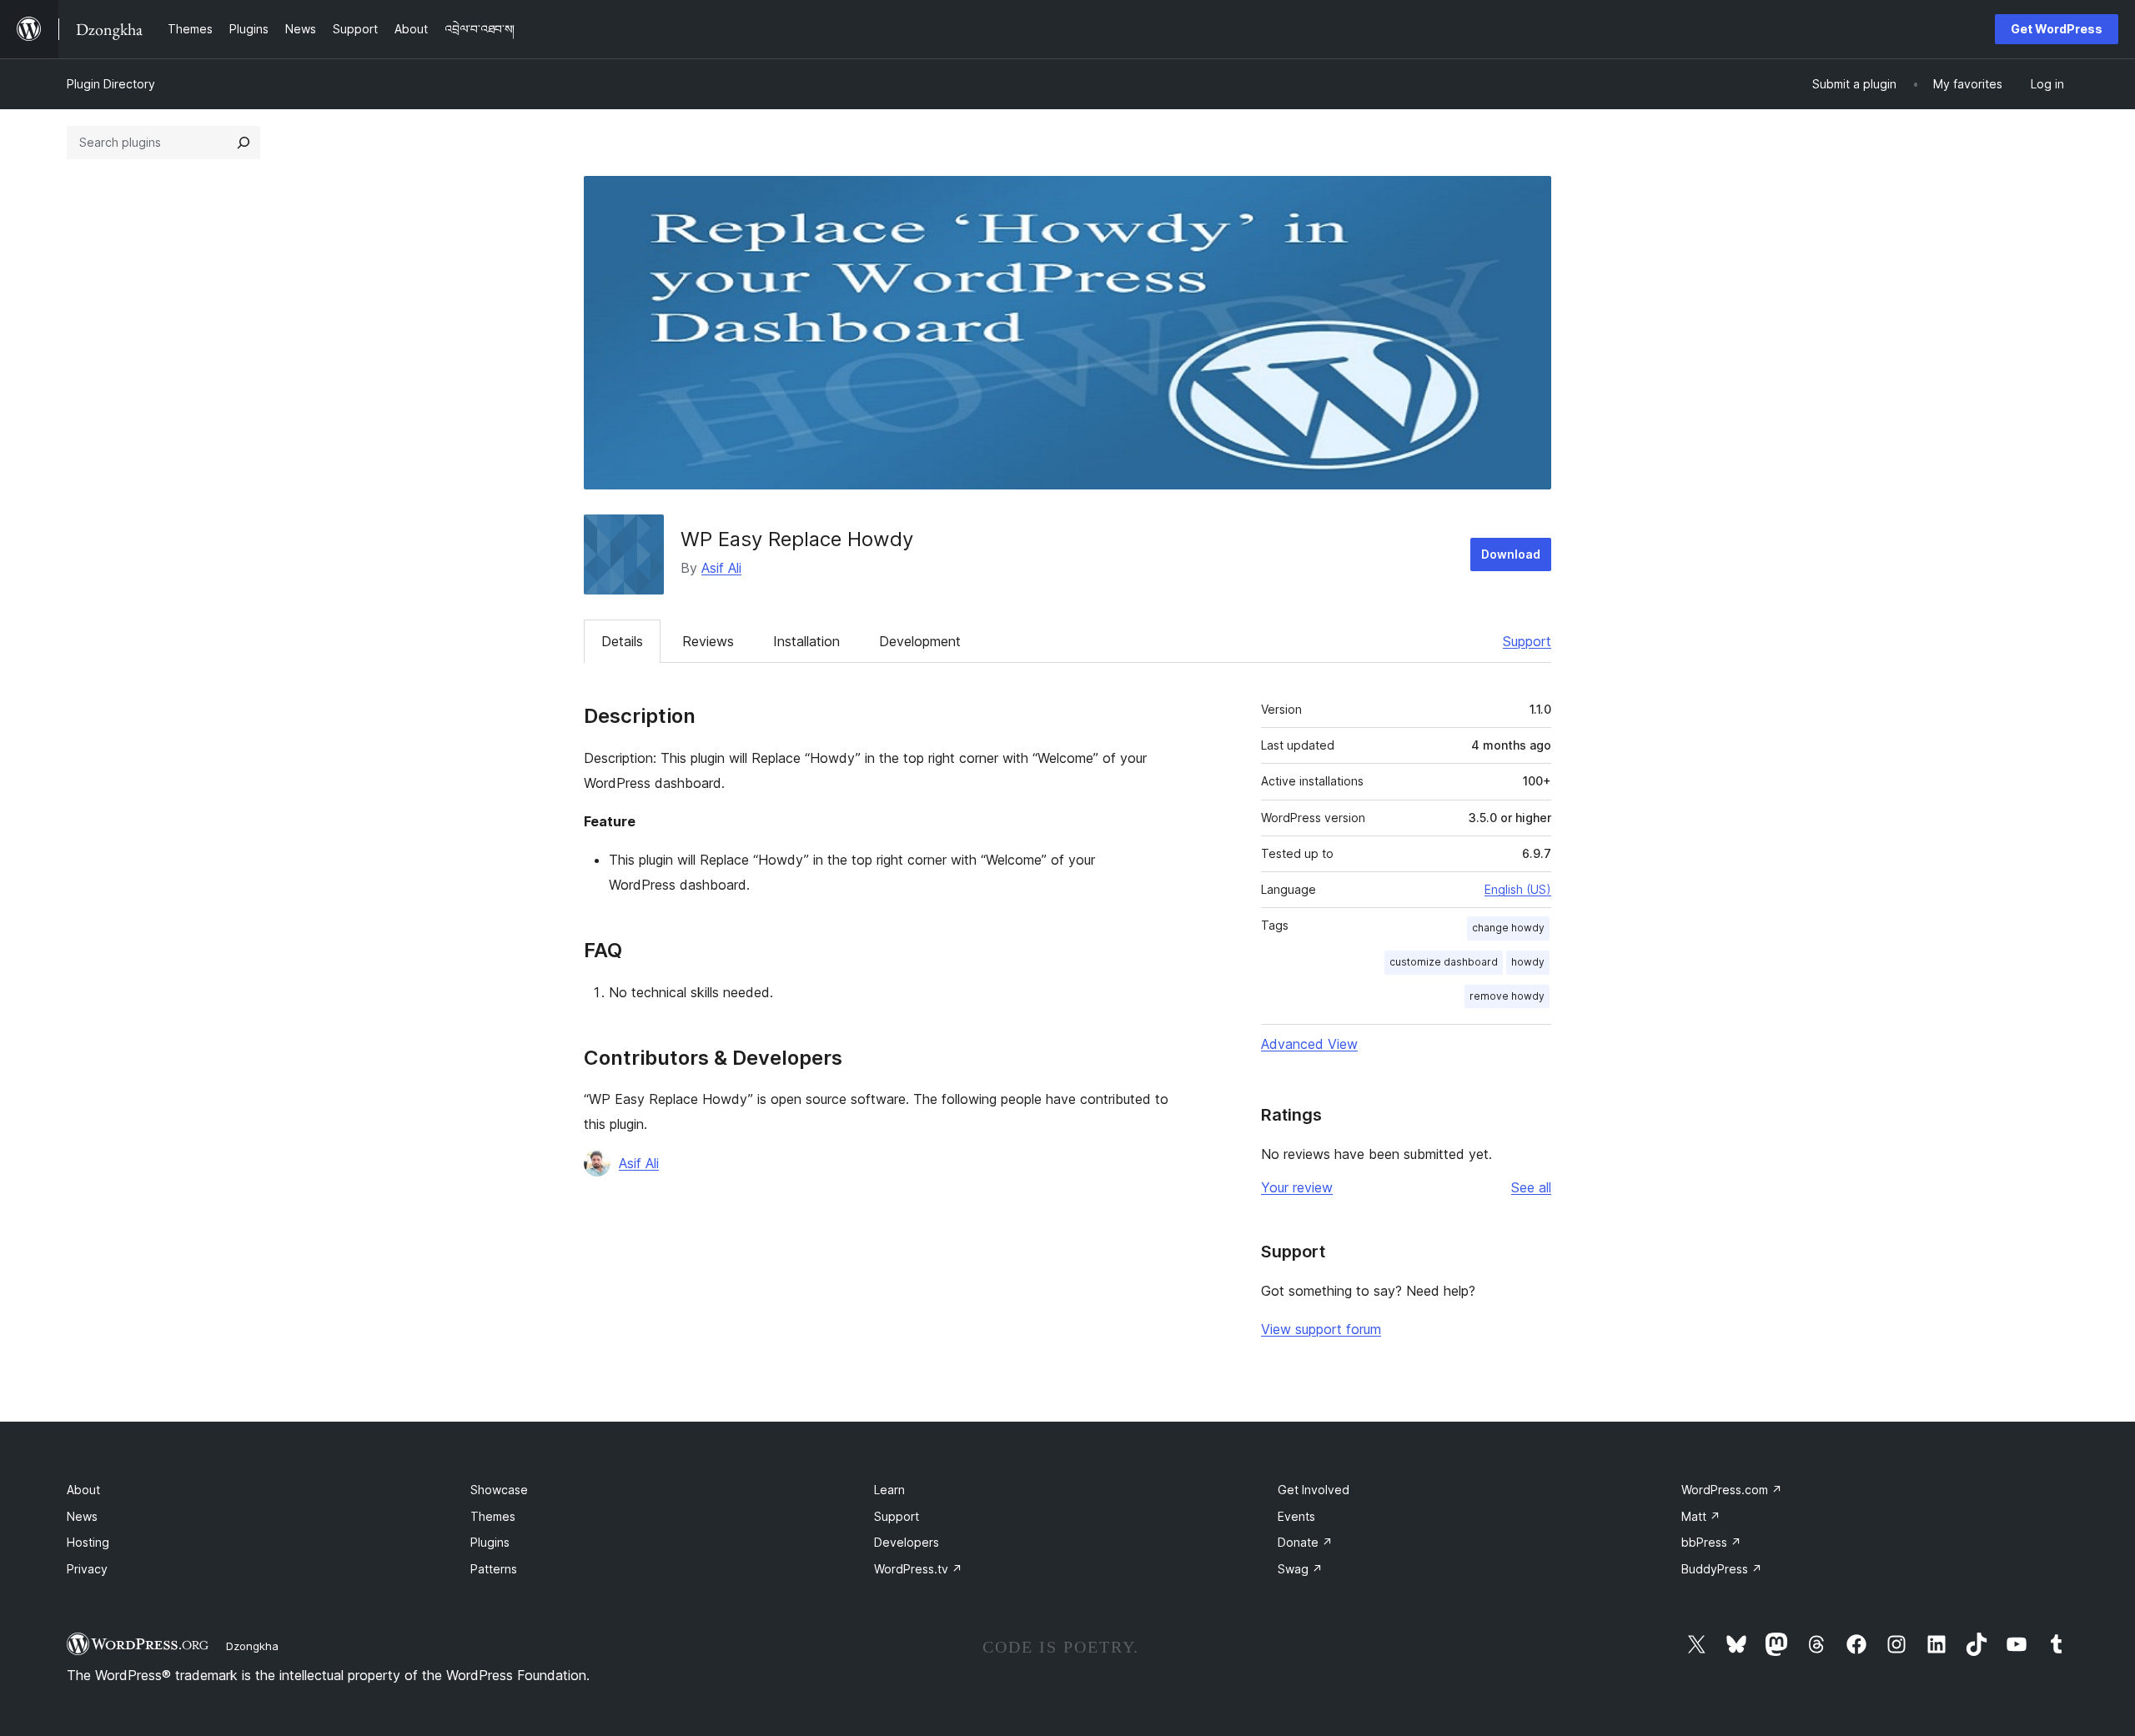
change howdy (1508, 928)
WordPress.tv (918, 1569)
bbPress (1711, 1542)
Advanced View (1309, 1044)
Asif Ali (721, 568)
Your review (1297, 1187)
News (82, 1516)
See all (1531, 1187)
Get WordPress (2057, 29)
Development (920, 641)
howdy (1528, 962)
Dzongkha (252, 1646)
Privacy (87, 1569)
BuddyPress (1722, 1569)
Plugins (490, 1542)
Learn (889, 1490)
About (83, 1490)
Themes (493, 1516)
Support (1527, 641)
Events (1296, 1516)
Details (622, 641)
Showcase (499, 1490)
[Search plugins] (244, 143)
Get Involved (1314, 1490)
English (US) (1518, 889)
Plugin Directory (111, 84)
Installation (806, 641)
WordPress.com (1732, 1490)
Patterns (494, 1569)
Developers (907, 1542)
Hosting (88, 1542)
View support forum (1321, 1329)
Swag (1300, 1569)
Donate (1305, 1542)
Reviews (708, 641)
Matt (1701, 1516)
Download (1511, 554)
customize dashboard (1444, 962)
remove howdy (1507, 996)
